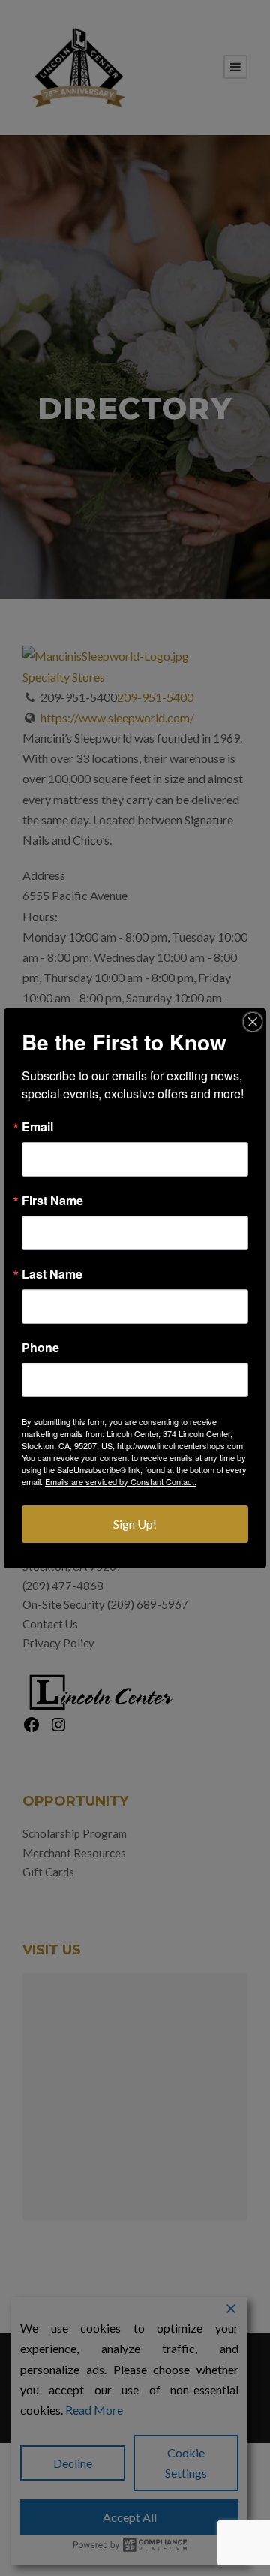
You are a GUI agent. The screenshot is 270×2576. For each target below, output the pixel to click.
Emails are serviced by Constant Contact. (121, 1481)
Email (37, 1127)
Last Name (52, 1274)
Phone (40, 1348)
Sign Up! (135, 1524)
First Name (52, 1201)
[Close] (253, 1022)
